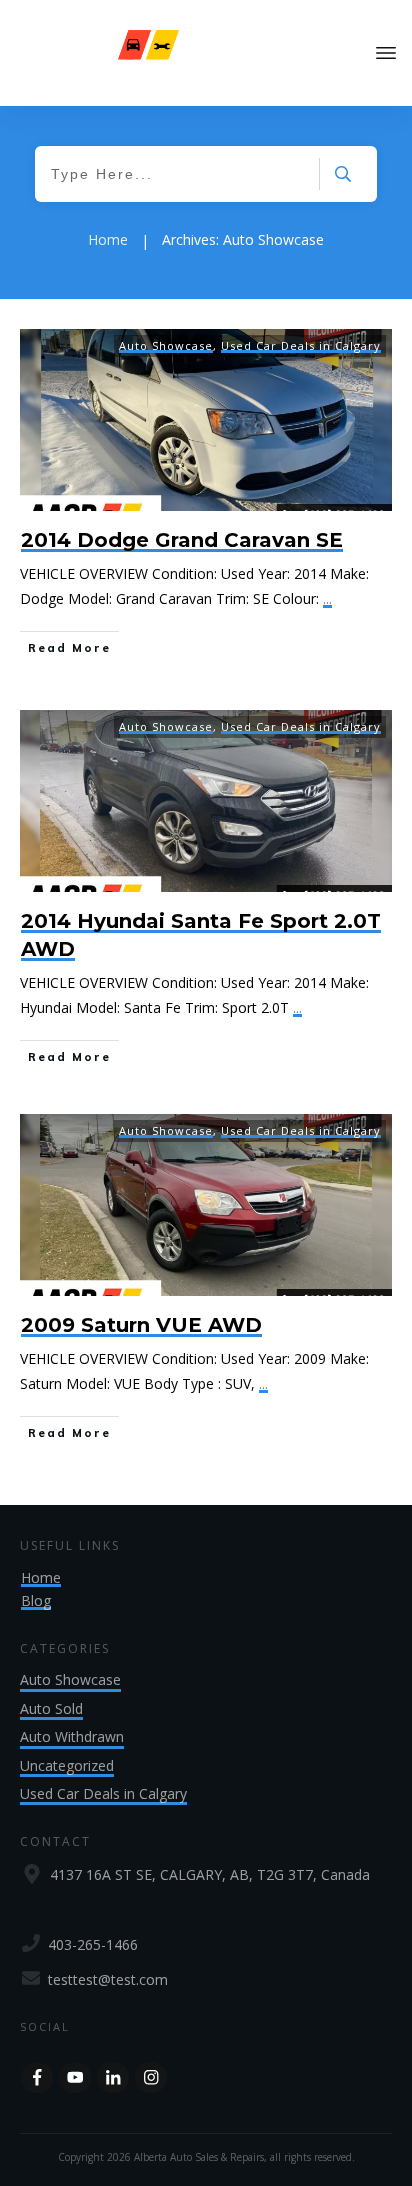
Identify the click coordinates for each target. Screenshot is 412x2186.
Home (41, 1577)
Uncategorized (67, 1765)
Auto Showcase (166, 345)
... (327, 598)
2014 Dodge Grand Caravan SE (182, 540)
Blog (36, 1600)
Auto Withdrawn (72, 1736)
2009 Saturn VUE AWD (141, 1325)
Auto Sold (51, 1708)
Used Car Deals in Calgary (301, 345)
